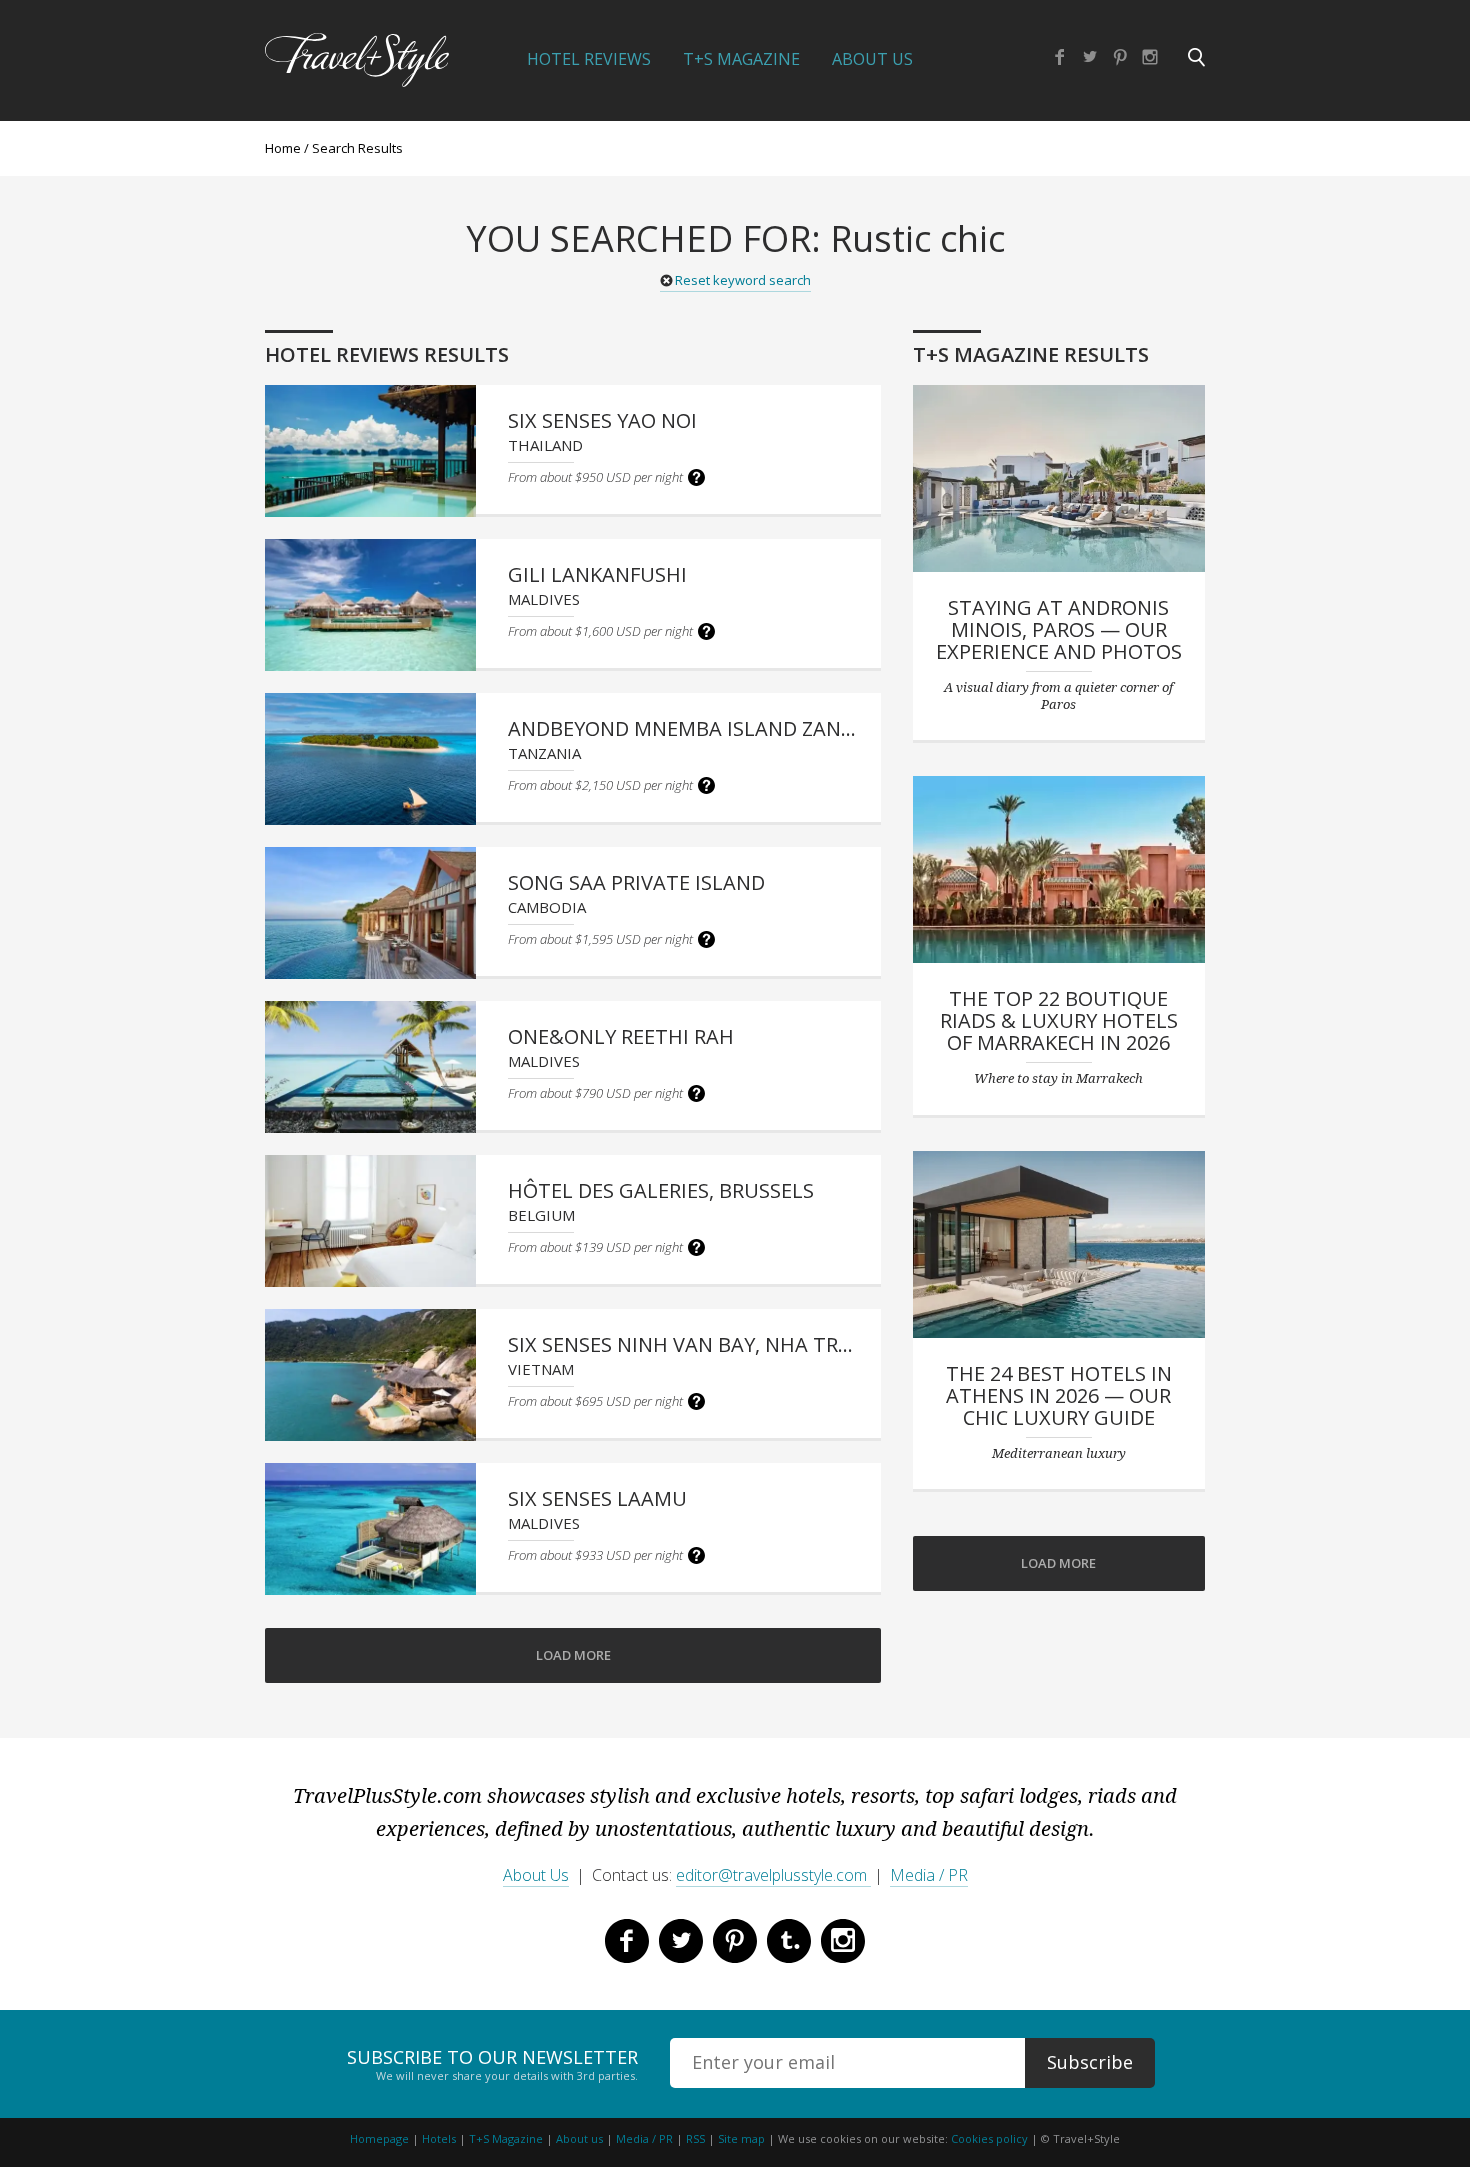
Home (283, 148)
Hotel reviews (589, 59)
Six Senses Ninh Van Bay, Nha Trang (694, 1344)
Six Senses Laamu (597, 1498)
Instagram (1150, 57)
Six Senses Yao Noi (602, 420)
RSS (695, 2138)
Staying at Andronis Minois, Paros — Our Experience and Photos (1059, 629)
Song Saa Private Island (636, 882)
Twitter (1090, 57)
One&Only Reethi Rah (621, 1036)
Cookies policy (989, 2138)
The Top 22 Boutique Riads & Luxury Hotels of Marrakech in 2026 (1059, 1020)
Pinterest (1120, 57)
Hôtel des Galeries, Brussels (661, 1190)
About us (579, 2138)
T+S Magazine (741, 59)
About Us (872, 59)
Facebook (1060, 57)
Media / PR (929, 1875)
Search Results (357, 148)
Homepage (379, 2138)
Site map (741, 2138)
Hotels (439, 2138)
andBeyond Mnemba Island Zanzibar (702, 728)
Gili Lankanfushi (597, 574)
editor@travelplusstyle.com (773, 1875)
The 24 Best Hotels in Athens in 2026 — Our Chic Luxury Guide (1059, 1395)
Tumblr (789, 1941)
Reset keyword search (743, 280)
